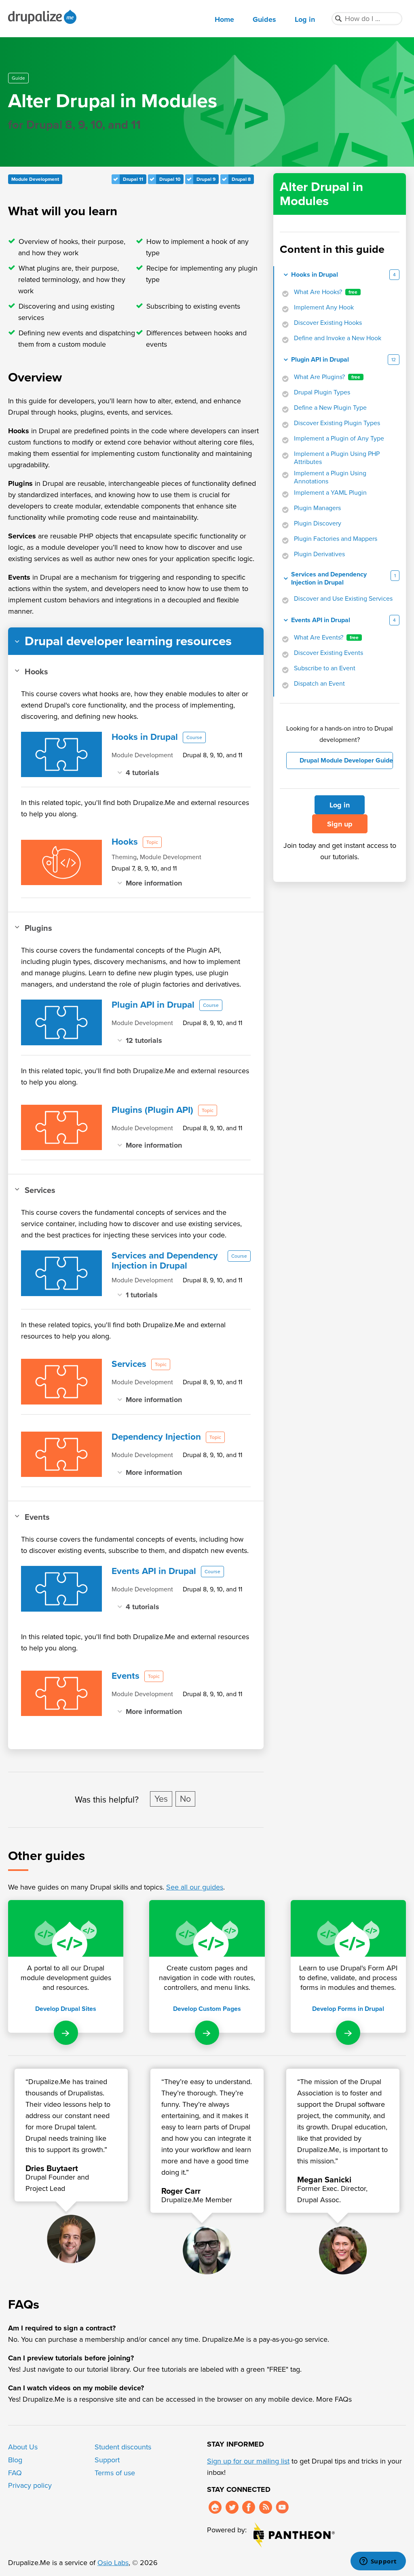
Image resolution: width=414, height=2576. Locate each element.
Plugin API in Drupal (320, 360)
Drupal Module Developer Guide (346, 760)
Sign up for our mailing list (248, 2461)
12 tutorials (144, 1040)
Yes (161, 1799)
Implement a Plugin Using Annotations (330, 477)
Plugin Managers (317, 508)
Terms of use (115, 2473)
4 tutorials (143, 772)
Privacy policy (30, 2485)
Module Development (35, 179)
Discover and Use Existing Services (343, 599)
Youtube (282, 2507)
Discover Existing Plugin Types (337, 423)
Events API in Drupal (321, 620)
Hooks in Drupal (315, 275)
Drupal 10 (170, 179)
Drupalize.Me (43, 17)
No (185, 1799)
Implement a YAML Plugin (330, 493)
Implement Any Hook (324, 307)
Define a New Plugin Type (330, 408)
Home (224, 19)
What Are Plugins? (327, 377)
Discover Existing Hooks (328, 323)
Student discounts (123, 2447)
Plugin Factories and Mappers (336, 539)
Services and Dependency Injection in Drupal (329, 578)
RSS (266, 2507)
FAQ (15, 2473)
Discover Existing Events (328, 653)
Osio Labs (113, 2563)
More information (154, 883)
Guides (264, 19)
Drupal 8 (241, 179)
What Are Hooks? (326, 292)
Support (107, 2460)
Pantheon (294, 2535)
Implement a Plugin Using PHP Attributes (337, 458)
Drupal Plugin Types (322, 392)
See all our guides (195, 1887)
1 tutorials (142, 1295)
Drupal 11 (133, 179)
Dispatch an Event (319, 684)
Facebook (249, 2507)
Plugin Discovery (318, 523)
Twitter (232, 2507)
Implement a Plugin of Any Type (339, 439)
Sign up (340, 824)
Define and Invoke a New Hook (338, 338)
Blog (15, 2460)
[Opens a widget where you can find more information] (378, 2562)
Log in (305, 19)
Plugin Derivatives (319, 554)
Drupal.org (215, 2507)
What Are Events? (326, 638)
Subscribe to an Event (325, 668)
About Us (23, 2447)
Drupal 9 (206, 179)
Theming (124, 857)
